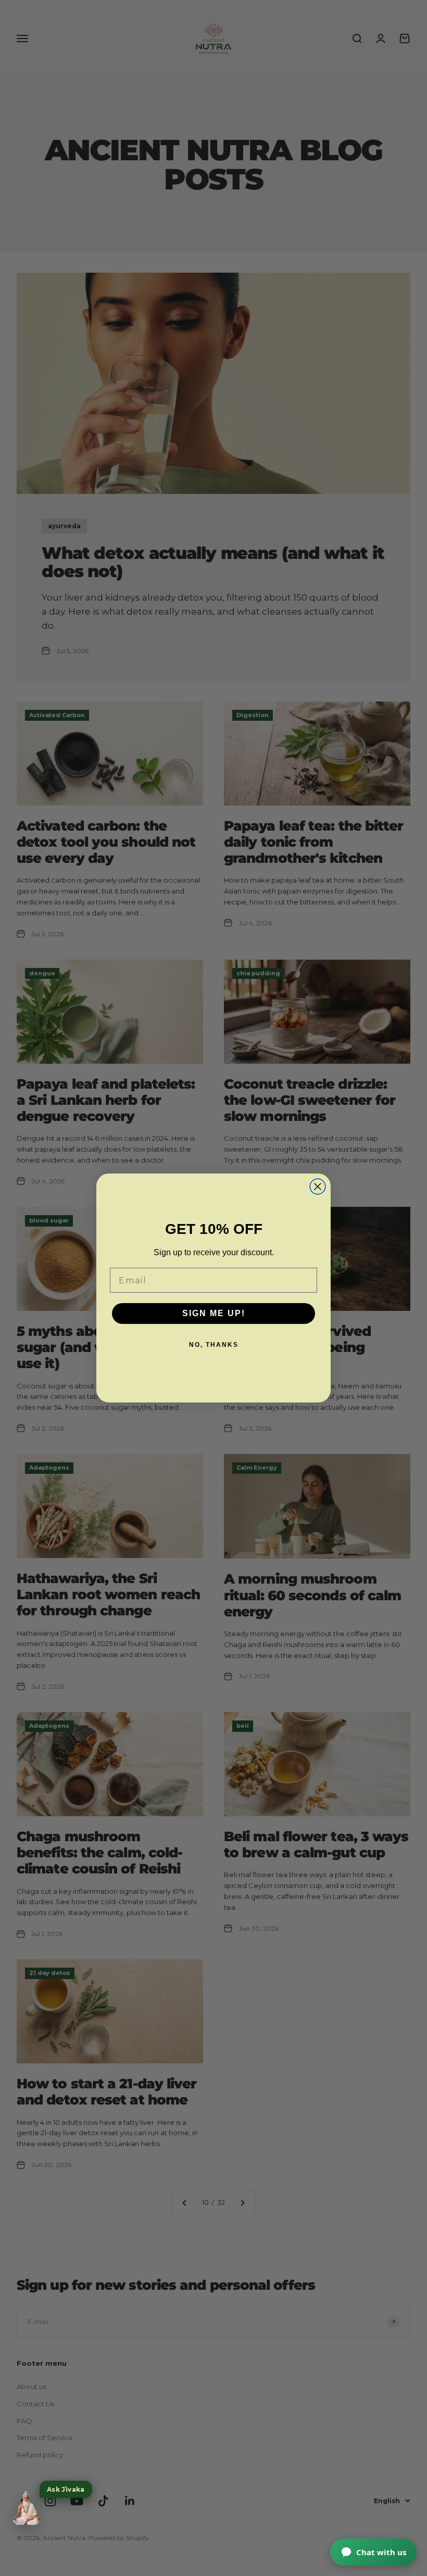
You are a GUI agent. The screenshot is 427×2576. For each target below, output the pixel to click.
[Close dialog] (318, 1187)
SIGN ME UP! (214, 1313)
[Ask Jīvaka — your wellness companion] (26, 2508)
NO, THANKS (214, 1345)
